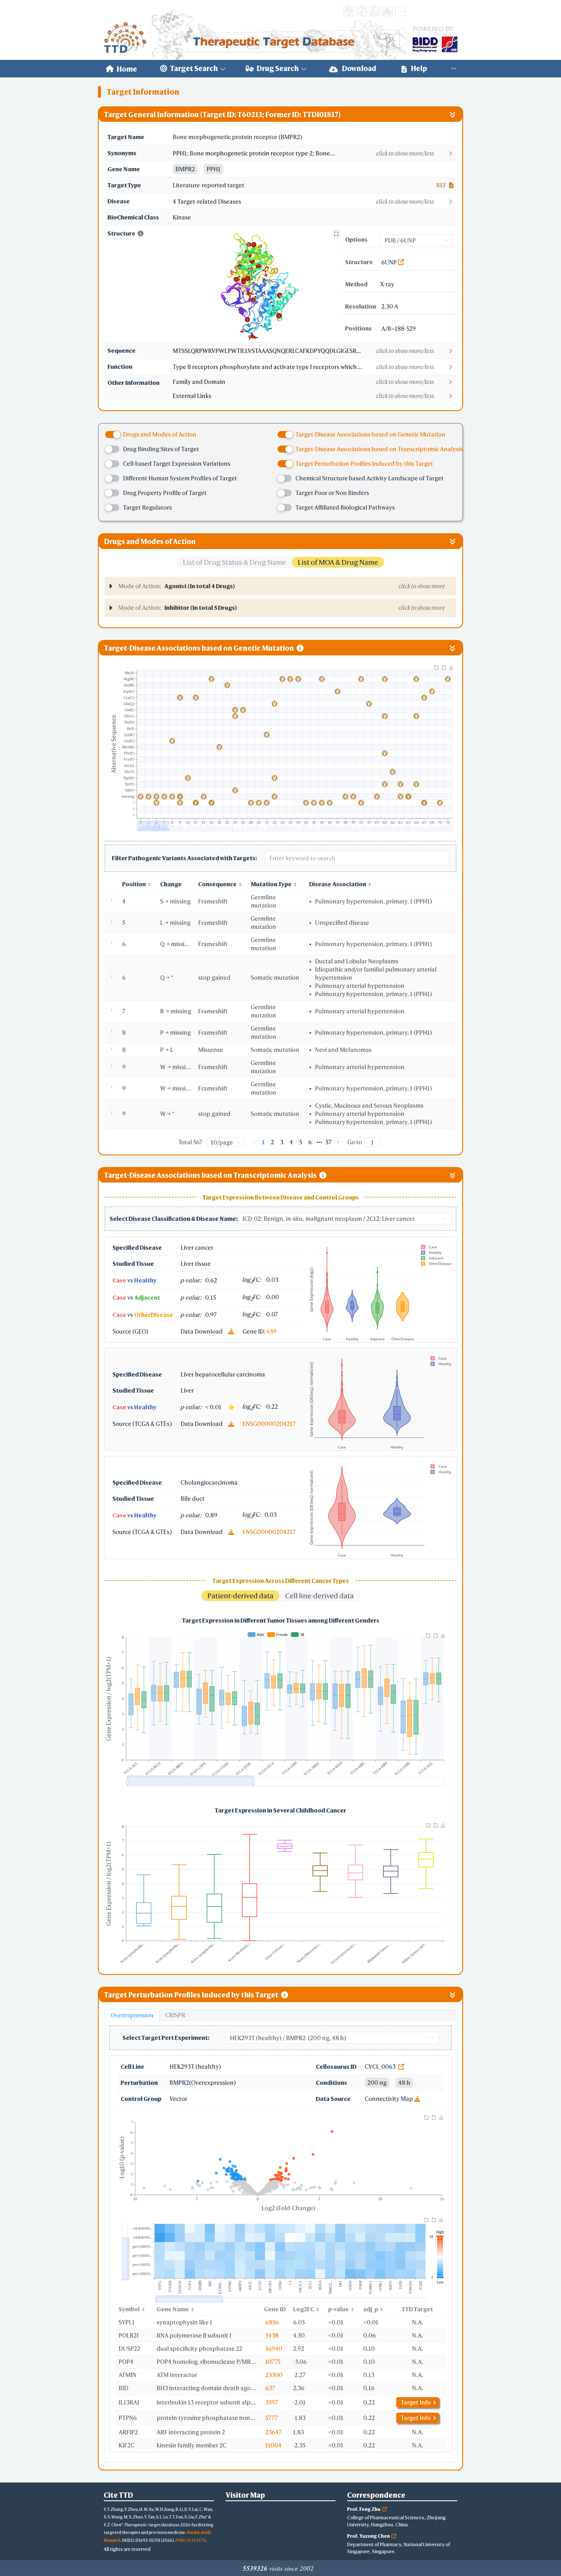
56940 (274, 2349)
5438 (272, 2335)
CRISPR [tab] (175, 2015)
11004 (273, 2445)
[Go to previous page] (254, 1142)
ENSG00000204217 (269, 1424)
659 (271, 1331)
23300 (274, 2375)
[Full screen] (336, 234)
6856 (272, 2322)
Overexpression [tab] (132, 2015)
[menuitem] (121, 69)
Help (418, 68)
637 (270, 2388)
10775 (273, 2362)
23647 (273, 2432)
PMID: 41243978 (191, 2540)
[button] (314, 153)
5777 (272, 2418)
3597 (272, 2402)
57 (329, 1142)
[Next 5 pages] (319, 1142)
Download (359, 68)
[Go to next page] (338, 1142)
